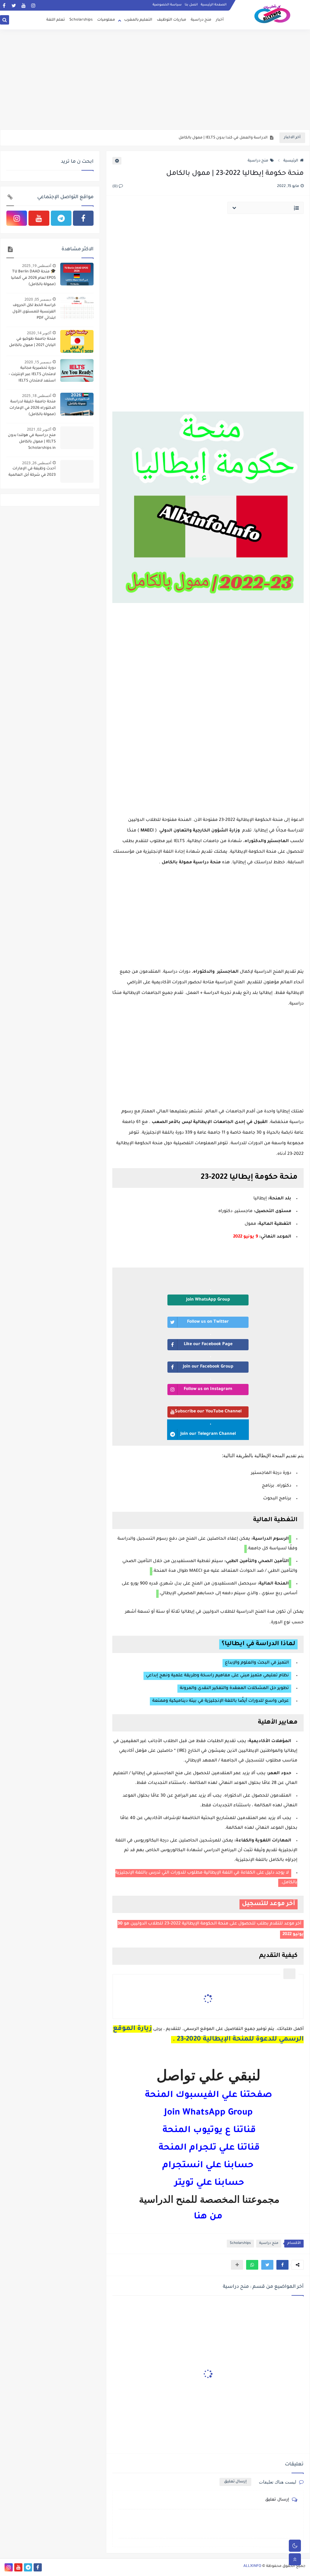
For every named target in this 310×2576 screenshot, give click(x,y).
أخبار (220, 20)
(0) (115, 187)
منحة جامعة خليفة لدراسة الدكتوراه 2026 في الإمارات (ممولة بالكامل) (33, 408)
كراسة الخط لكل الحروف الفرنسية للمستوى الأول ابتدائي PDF (34, 312)
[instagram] (33, 5)
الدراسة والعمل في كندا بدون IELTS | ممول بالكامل (223, 138)
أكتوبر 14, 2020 (39, 333)
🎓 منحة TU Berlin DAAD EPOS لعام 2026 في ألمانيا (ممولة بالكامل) (33, 278)
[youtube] (23, 5)
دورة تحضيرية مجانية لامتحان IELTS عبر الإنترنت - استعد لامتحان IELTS (32, 375)
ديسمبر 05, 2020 (38, 299)
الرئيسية (291, 161)
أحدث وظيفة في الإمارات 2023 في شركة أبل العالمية (32, 472)
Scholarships (81, 20)
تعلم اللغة (56, 20)
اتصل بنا (191, 5)
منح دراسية (201, 20)
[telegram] (61, 218)
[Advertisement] (155, 82)
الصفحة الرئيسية (214, 5)
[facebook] (4, 5)
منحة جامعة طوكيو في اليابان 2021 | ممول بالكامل (32, 342)
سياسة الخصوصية (167, 5)
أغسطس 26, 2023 (37, 463)
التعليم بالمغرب (138, 20)
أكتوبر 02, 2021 (39, 429)
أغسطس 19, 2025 (37, 266)
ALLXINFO (252, 2566)
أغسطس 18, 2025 (37, 396)
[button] (282, 2265)
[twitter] (14, 5)
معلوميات (106, 20)
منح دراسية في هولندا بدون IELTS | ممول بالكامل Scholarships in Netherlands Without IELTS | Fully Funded (31, 442)
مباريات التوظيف (171, 20)
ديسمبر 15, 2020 (38, 362)
